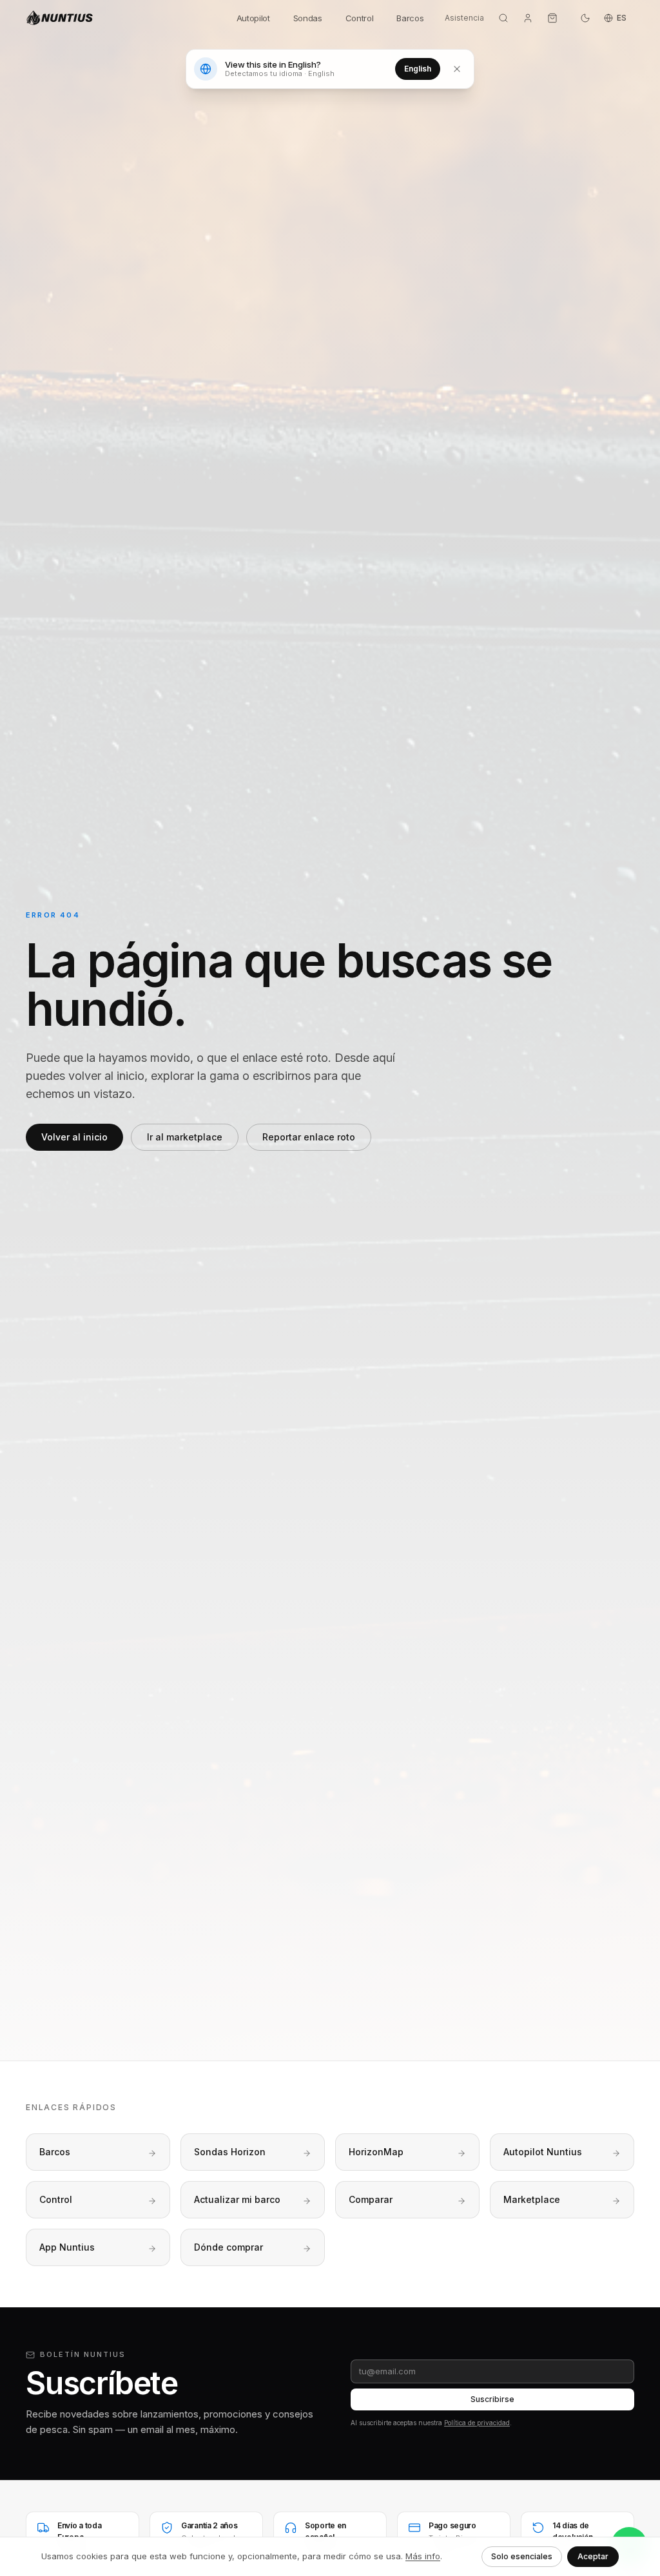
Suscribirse (492, 2399)
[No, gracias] (457, 69)
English (418, 69)
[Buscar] (503, 18)
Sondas (308, 18)
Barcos (410, 18)
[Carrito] (552, 18)
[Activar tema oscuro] (585, 18)
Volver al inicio (74, 1137)
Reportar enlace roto (309, 1137)
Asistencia (464, 18)
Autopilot (253, 18)
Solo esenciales (522, 2556)
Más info (423, 2556)
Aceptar (593, 2556)
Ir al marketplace (185, 1137)
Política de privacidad (477, 2423)
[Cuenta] (528, 18)
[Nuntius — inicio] (123, 18)
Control (360, 18)
